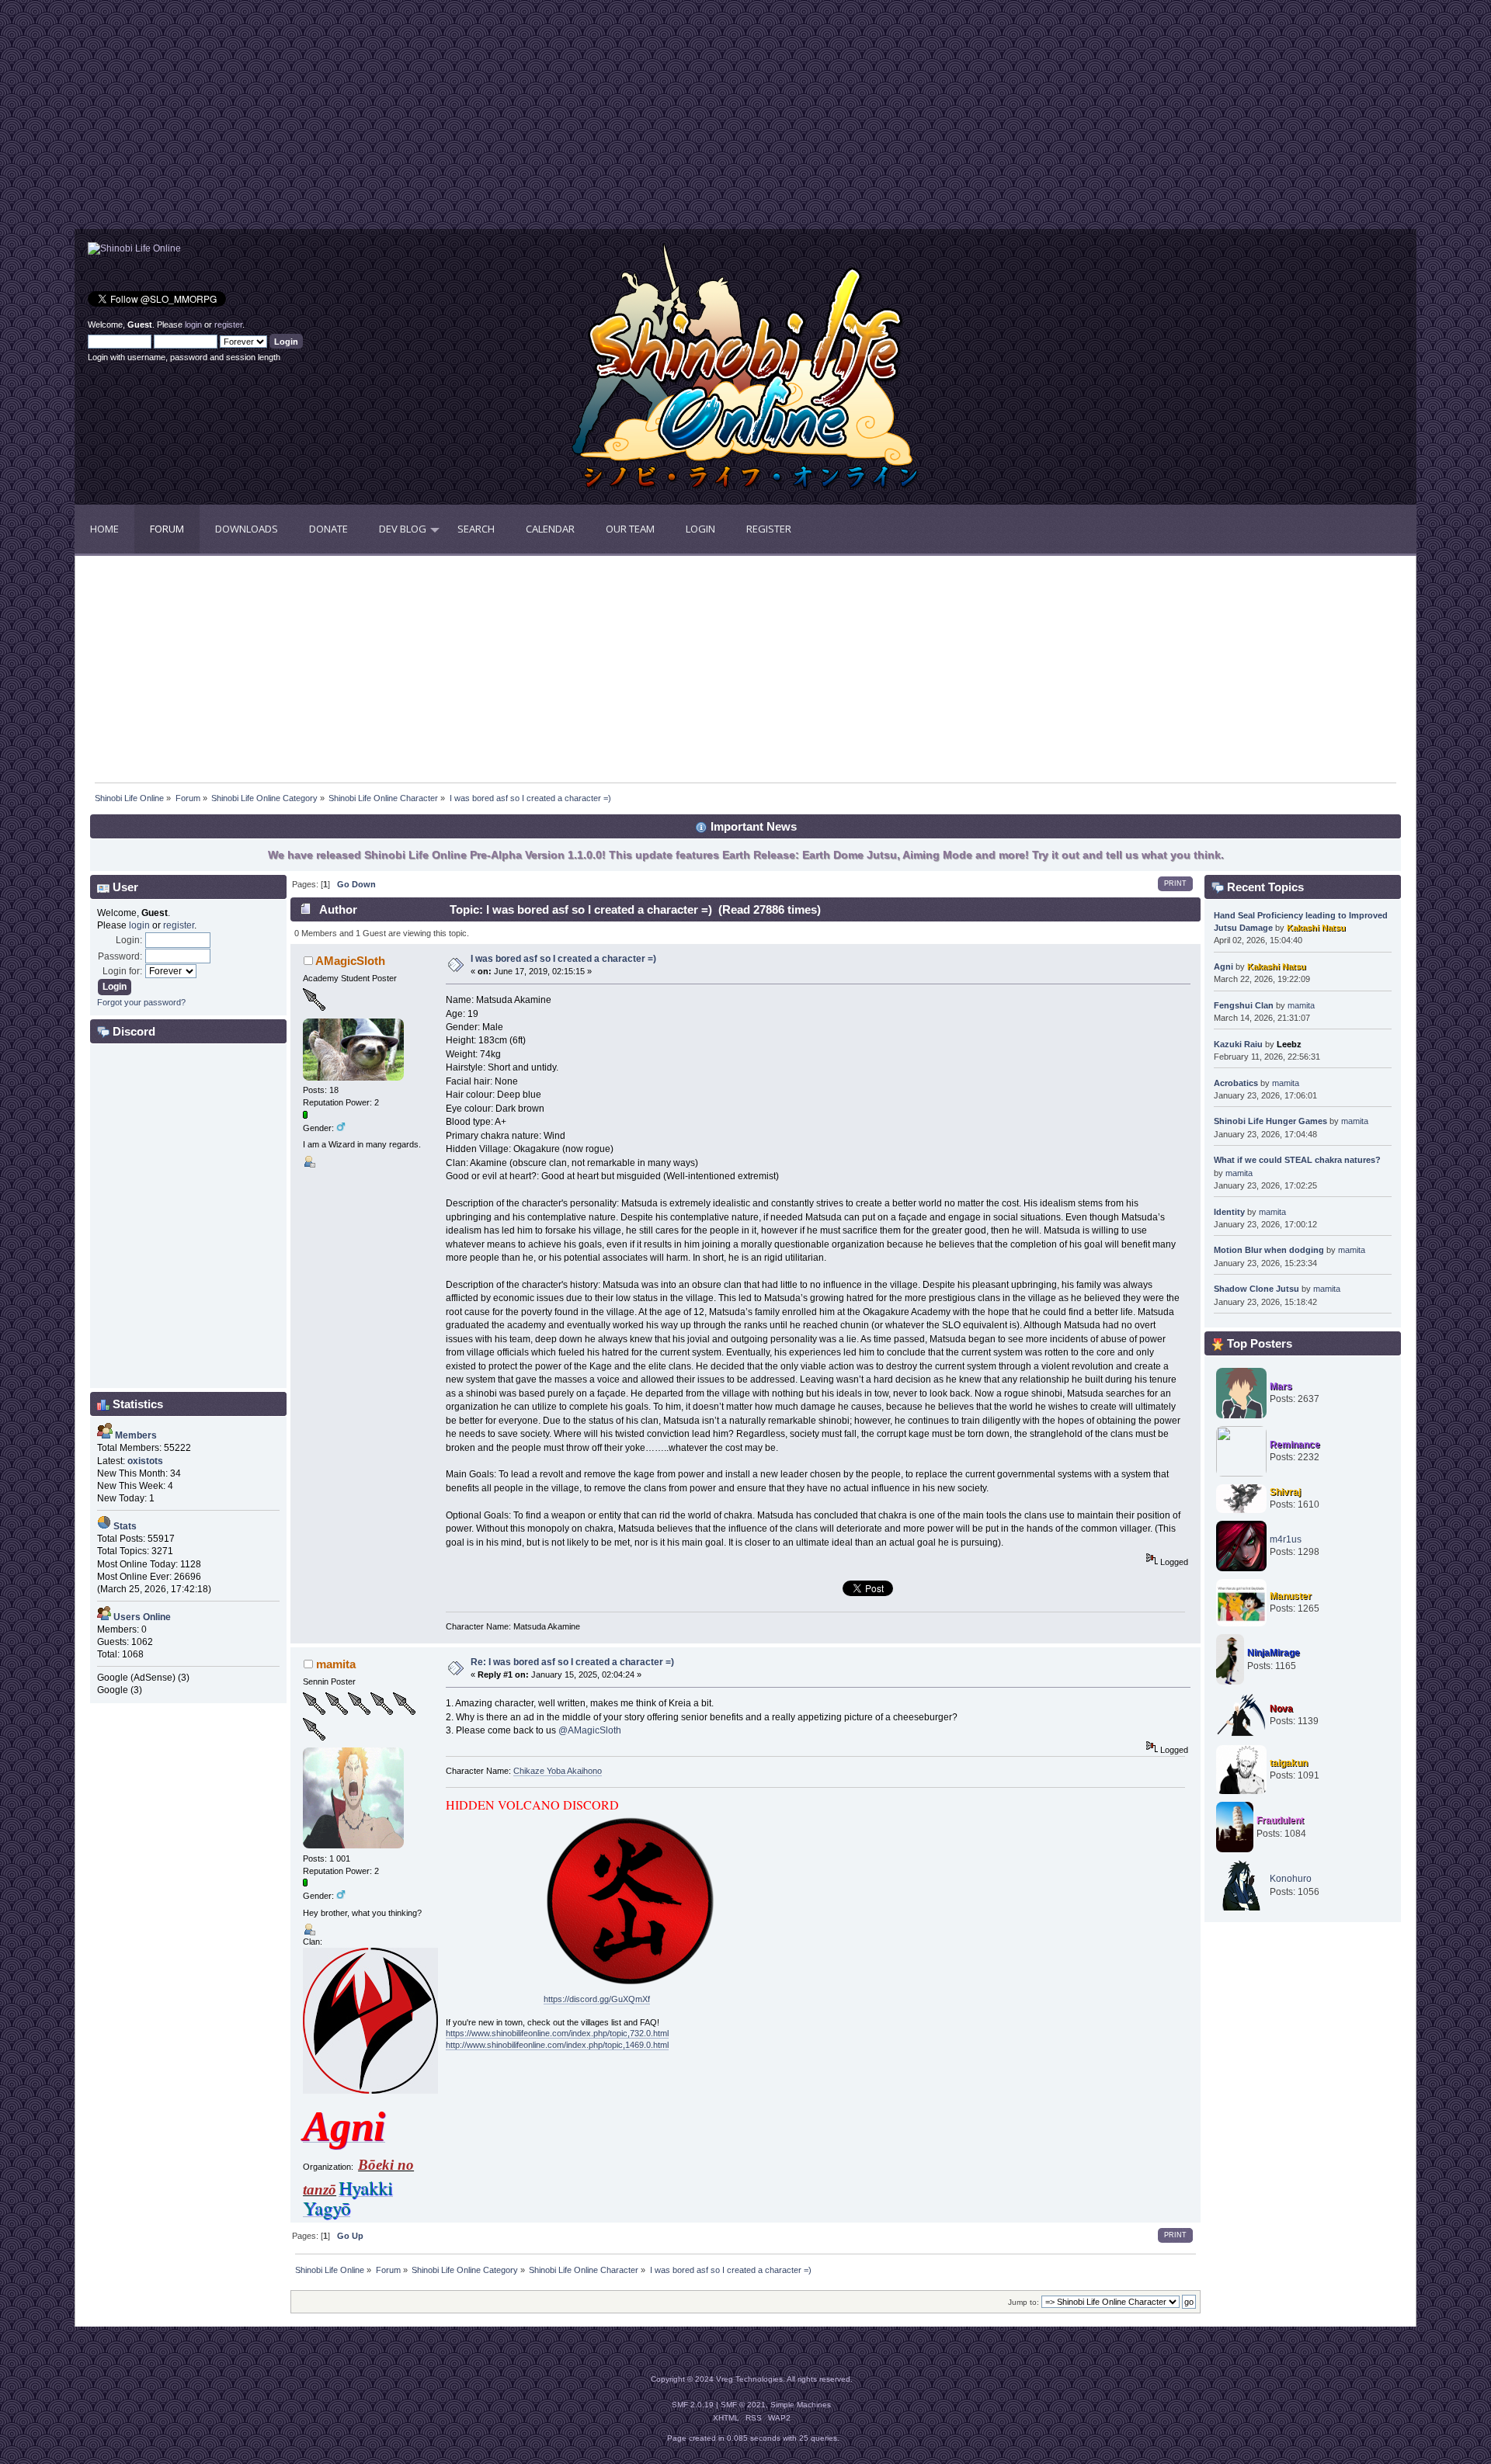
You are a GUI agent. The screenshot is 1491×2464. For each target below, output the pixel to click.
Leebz (1289, 1044)
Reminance (1295, 1445)
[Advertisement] (410, 120)
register (228, 324)
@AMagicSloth (590, 1730)
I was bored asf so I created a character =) (563, 959)
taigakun (1289, 1763)
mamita (336, 1664)
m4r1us (1286, 1539)
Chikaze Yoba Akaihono (558, 1771)
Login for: (122, 971)
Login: (129, 940)
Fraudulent (1280, 1820)
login (193, 324)
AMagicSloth (350, 961)
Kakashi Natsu (1316, 928)
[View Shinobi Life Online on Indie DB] (134, 248)
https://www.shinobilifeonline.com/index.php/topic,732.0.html (557, 2033)
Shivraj (1285, 1492)
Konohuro (1291, 1879)
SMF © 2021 (743, 2405)
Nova (1281, 1709)
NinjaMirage (1274, 1653)
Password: (120, 956)
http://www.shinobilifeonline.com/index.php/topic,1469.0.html (557, 2045)
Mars (1281, 1386)
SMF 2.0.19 (693, 2405)
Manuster (1291, 1596)
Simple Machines (801, 2405)
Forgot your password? (141, 1002)
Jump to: (1024, 2302)
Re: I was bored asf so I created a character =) (572, 1662)
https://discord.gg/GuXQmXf (597, 1999)
